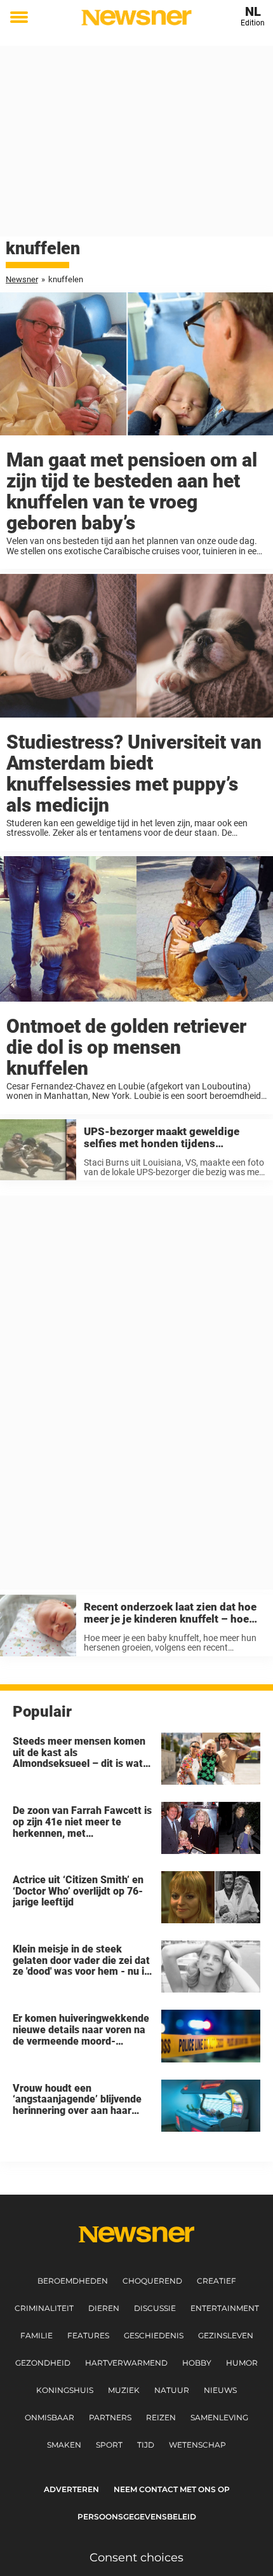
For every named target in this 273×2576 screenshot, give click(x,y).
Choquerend (152, 2281)
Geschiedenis (154, 2335)
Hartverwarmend (126, 2363)
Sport (109, 2445)
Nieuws (220, 2390)
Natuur (172, 2390)
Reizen (161, 2417)
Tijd (146, 2445)
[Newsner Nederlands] (136, 17)
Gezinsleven (226, 2335)
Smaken (64, 2445)
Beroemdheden (73, 2281)
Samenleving (219, 2417)
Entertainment (225, 2308)
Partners (110, 2417)
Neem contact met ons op (172, 2489)
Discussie (155, 2308)
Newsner (22, 279)
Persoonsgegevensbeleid (137, 2517)
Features (88, 2335)
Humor (242, 2363)
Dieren (104, 2308)
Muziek (124, 2390)
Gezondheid (43, 2363)
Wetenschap (197, 2445)
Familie (37, 2335)
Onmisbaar (50, 2417)
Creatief (216, 2281)
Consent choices (136, 2558)
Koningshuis (65, 2390)
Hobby (197, 2363)
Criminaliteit (44, 2308)
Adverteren (71, 2489)
